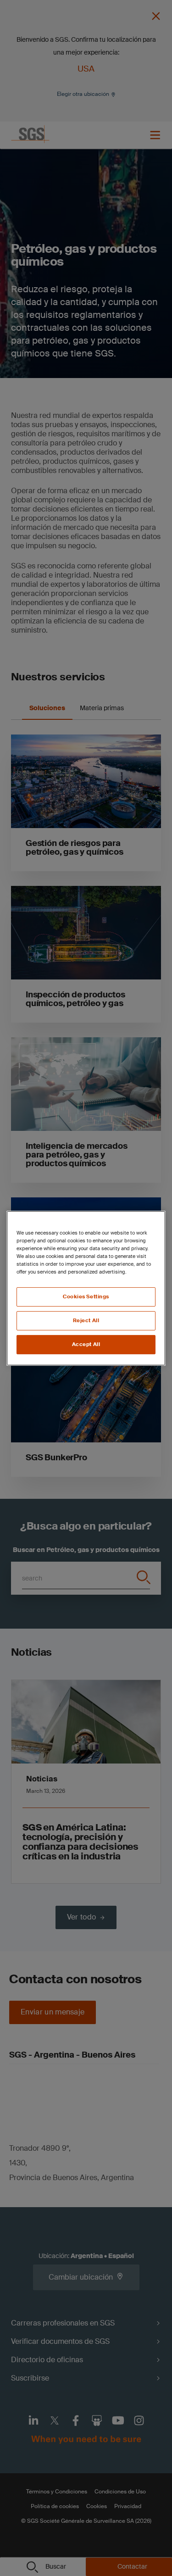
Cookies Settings (86, 1297)
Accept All (86, 1344)
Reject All (86, 1321)
